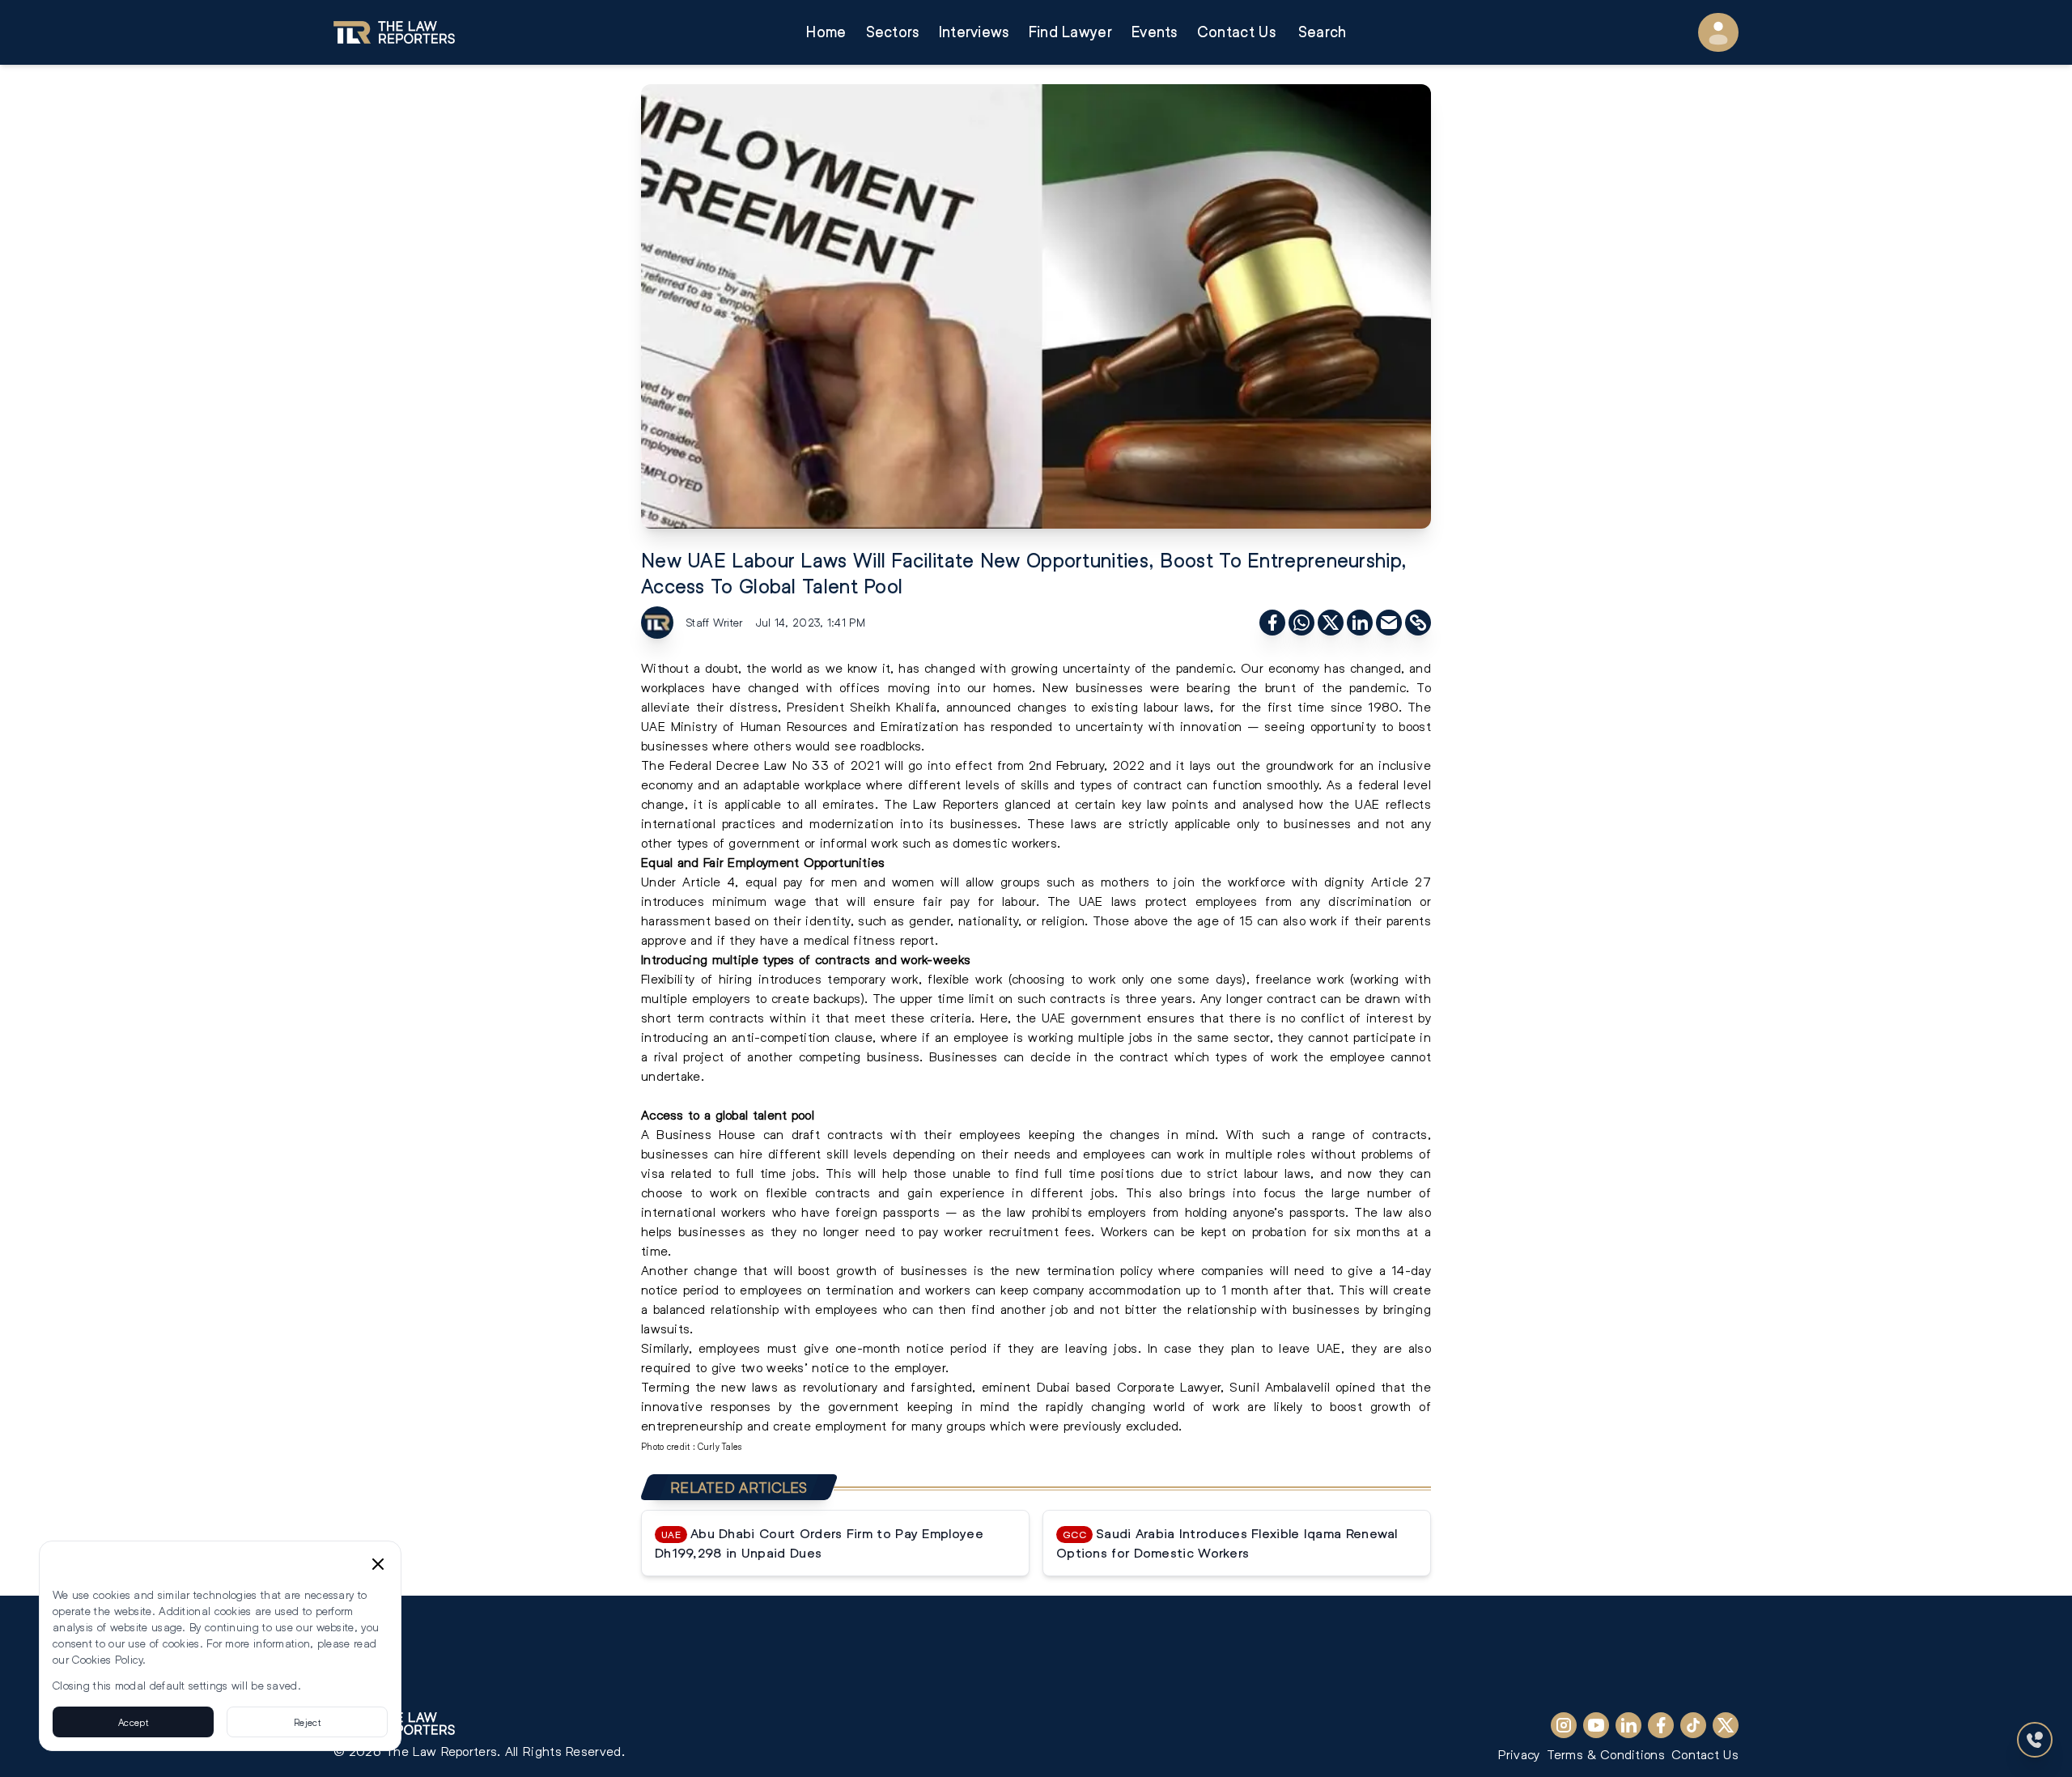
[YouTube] (1596, 1725)
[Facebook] (1661, 1725)
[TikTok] (1693, 1725)
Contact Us (1236, 32)
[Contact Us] (2035, 1740)
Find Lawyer (1070, 32)
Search (1323, 32)
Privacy (1519, 1754)
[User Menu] (1718, 32)
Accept (133, 1722)
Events (1155, 32)
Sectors (893, 32)
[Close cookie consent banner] (378, 1564)
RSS (349, 1676)
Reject (307, 1722)
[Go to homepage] (394, 32)
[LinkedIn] (1628, 1725)
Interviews (974, 32)
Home (826, 32)
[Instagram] (1564, 1725)
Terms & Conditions (1606, 1754)
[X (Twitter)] (1726, 1725)
